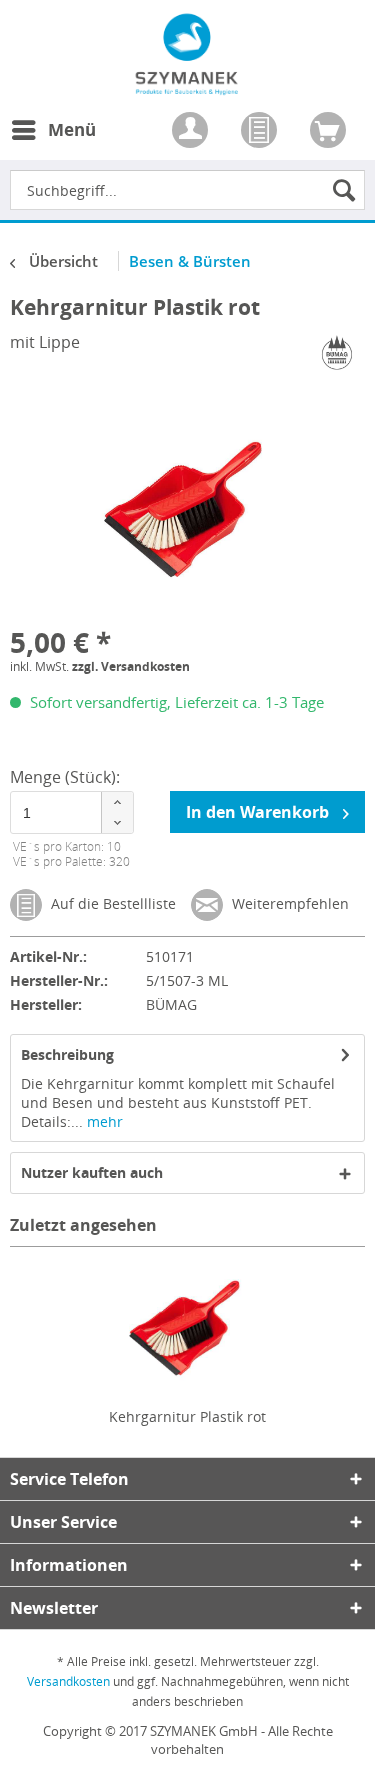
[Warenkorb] (330, 132)
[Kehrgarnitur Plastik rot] (187, 1327)
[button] (117, 802)
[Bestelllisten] (261, 132)
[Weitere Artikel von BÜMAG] (337, 352)
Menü (72, 129)
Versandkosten (68, 1681)
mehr (103, 1121)
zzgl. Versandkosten (131, 666)
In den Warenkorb (259, 812)
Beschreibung (67, 1054)
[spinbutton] (72, 812)
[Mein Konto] (192, 132)
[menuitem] (53, 142)
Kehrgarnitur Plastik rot (187, 1416)
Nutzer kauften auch (92, 1172)
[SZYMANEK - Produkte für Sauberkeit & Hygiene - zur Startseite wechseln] (187, 84)
